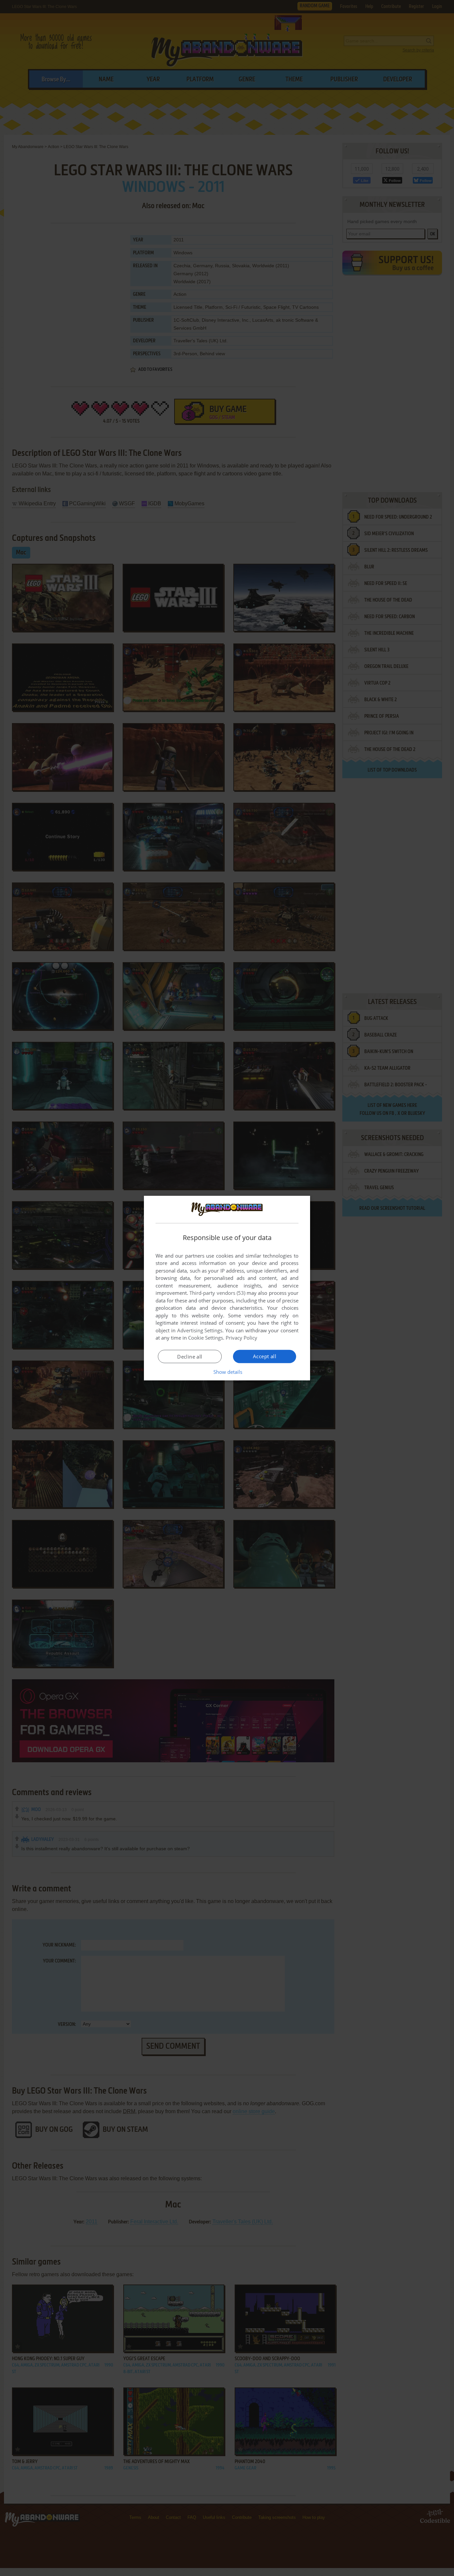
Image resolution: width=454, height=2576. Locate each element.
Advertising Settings (200, 1330)
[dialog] (227, 1288)
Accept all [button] (265, 1356)
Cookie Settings (206, 1338)
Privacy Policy (241, 1338)
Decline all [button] (190, 1357)
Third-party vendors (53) (217, 1293)
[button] (227, 1372)
